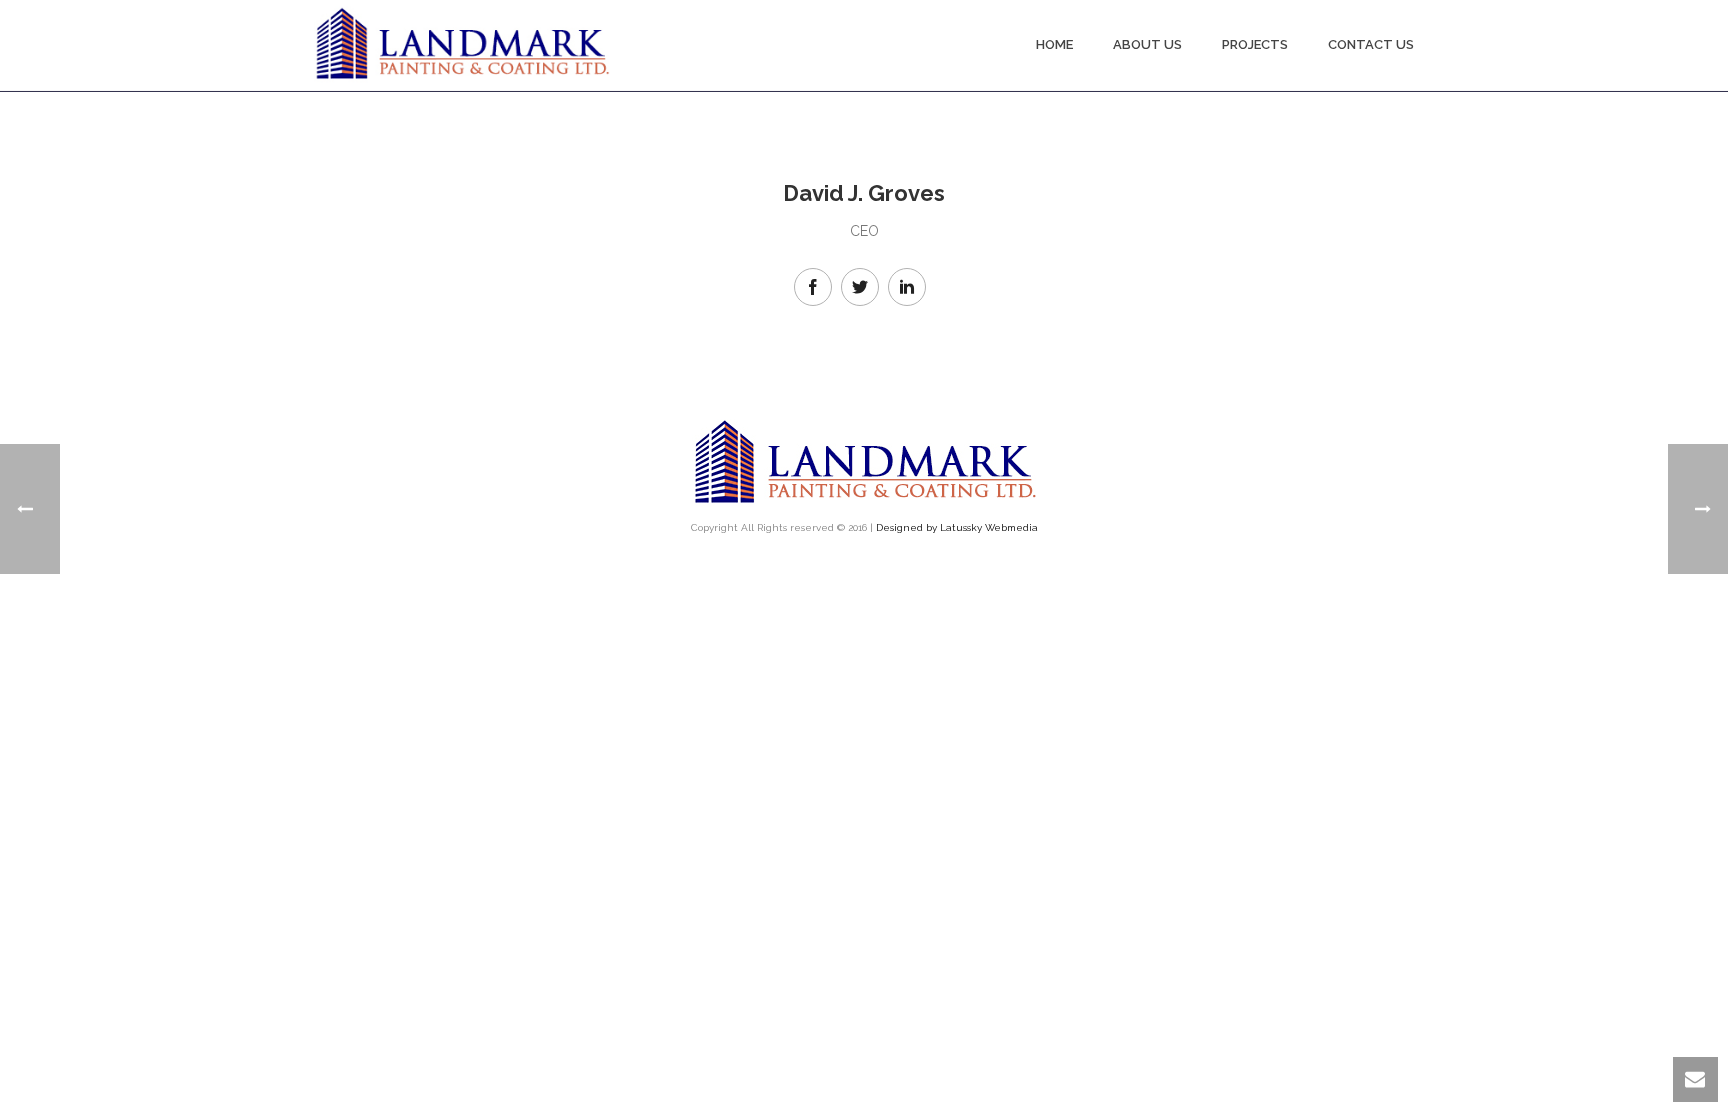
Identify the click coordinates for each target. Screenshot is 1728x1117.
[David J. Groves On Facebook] (813, 287)
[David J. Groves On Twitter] (860, 287)
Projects (1255, 44)
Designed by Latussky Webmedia (957, 527)
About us (1147, 44)
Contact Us (1371, 44)
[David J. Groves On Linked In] (907, 287)
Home (1054, 44)
